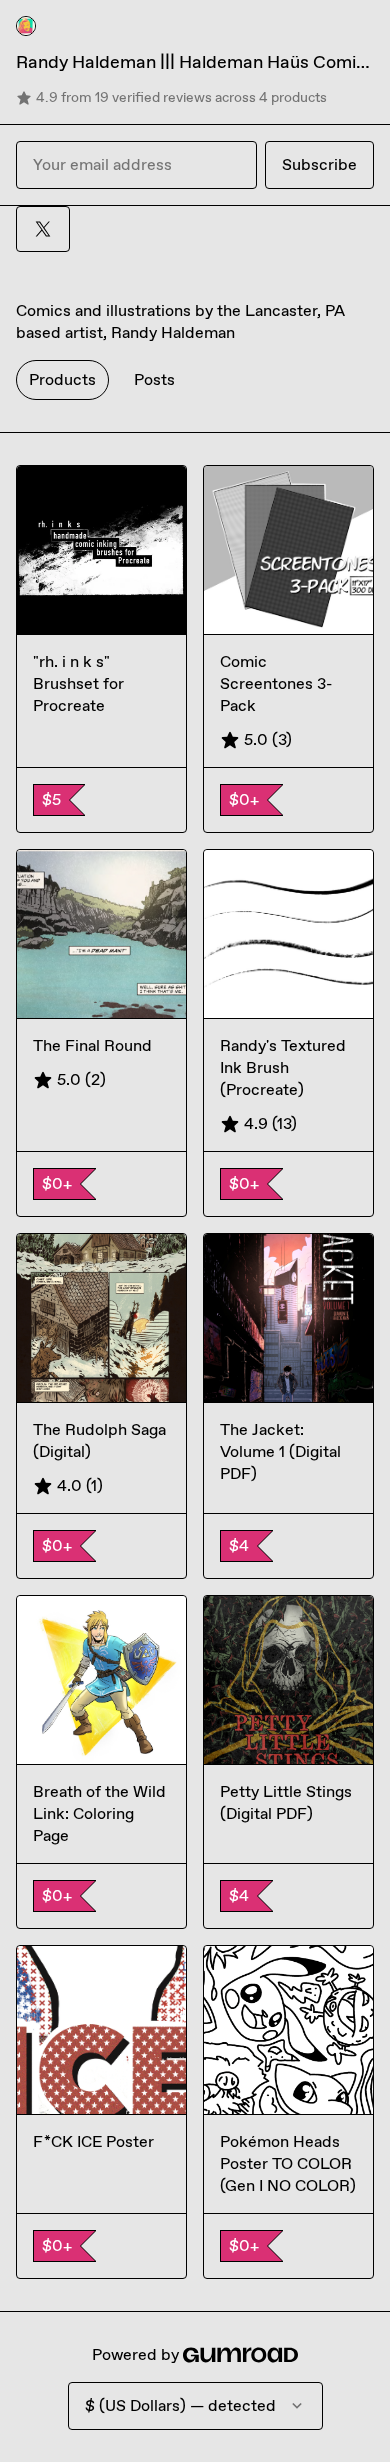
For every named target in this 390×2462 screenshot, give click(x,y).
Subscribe (319, 164)
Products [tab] (62, 379)
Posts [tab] (154, 379)
